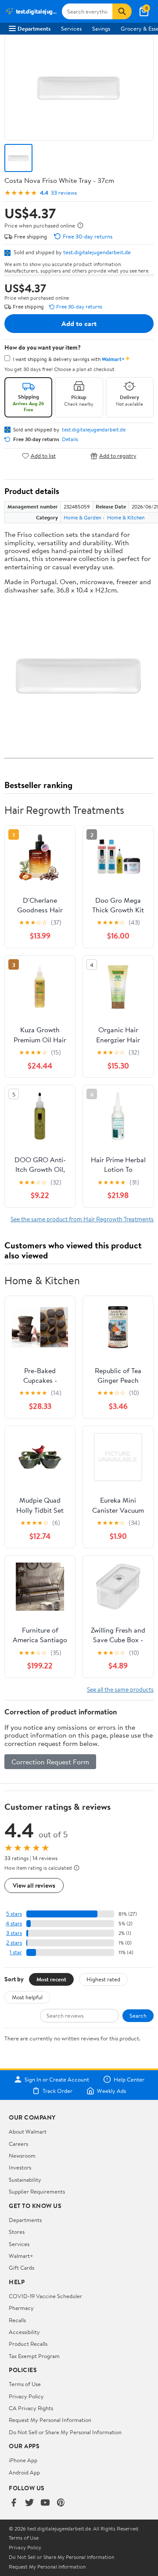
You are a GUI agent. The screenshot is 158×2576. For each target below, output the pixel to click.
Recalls (17, 2320)
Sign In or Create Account (57, 2079)
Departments (34, 28)
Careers (18, 2144)
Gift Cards (22, 2268)
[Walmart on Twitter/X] (29, 2503)
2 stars (14, 1943)
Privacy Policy (26, 2396)
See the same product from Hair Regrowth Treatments (82, 1219)
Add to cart (79, 323)
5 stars (14, 1914)
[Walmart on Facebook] (14, 2503)
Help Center (129, 2079)
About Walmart (28, 2131)
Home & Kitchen (126, 517)
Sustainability (25, 2180)
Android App (24, 2472)
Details (70, 439)
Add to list (43, 456)
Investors (20, 2167)
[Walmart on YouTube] (45, 2503)
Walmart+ (21, 2256)
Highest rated (103, 1979)
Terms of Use (25, 2384)
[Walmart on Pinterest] (61, 2503)
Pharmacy (21, 2308)
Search (138, 2015)
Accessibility (24, 2332)
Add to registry (118, 456)
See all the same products (120, 1689)
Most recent (51, 1979)
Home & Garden (82, 517)
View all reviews (34, 1885)
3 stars (14, 1933)
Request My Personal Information (50, 2420)
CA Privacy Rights (31, 2408)
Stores (17, 2232)
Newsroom (22, 2155)
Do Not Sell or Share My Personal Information (65, 2432)
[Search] (122, 11)
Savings (101, 28)
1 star (16, 1952)
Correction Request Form (50, 1762)
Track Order (57, 2091)
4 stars (14, 1923)
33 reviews (64, 193)
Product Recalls (28, 2344)
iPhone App (23, 2460)
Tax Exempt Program (34, 2356)
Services (71, 28)
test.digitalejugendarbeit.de (97, 252)
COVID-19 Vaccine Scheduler (45, 2296)
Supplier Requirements (37, 2191)
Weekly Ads (111, 2091)
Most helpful (27, 1997)
